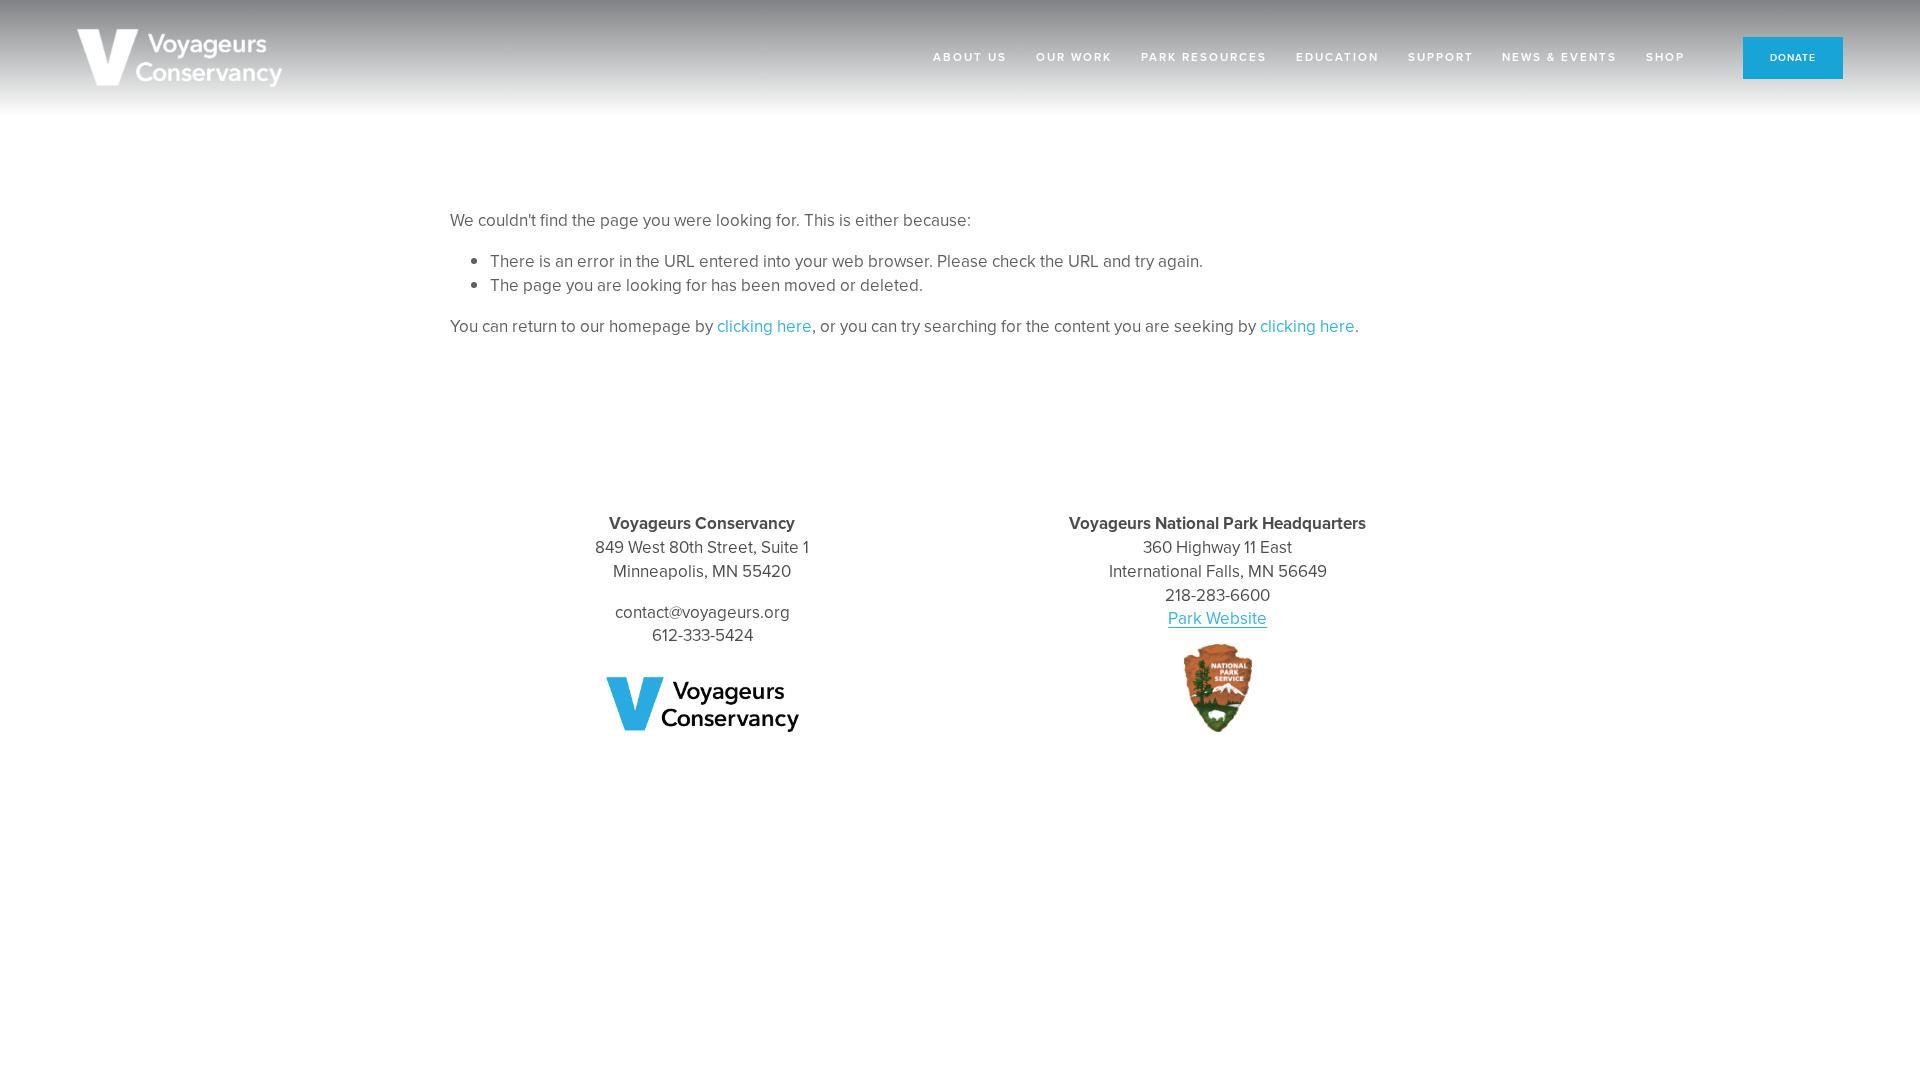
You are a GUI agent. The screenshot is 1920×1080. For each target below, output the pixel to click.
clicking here (764, 326)
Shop (1665, 57)
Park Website (1217, 618)
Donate (1793, 57)
